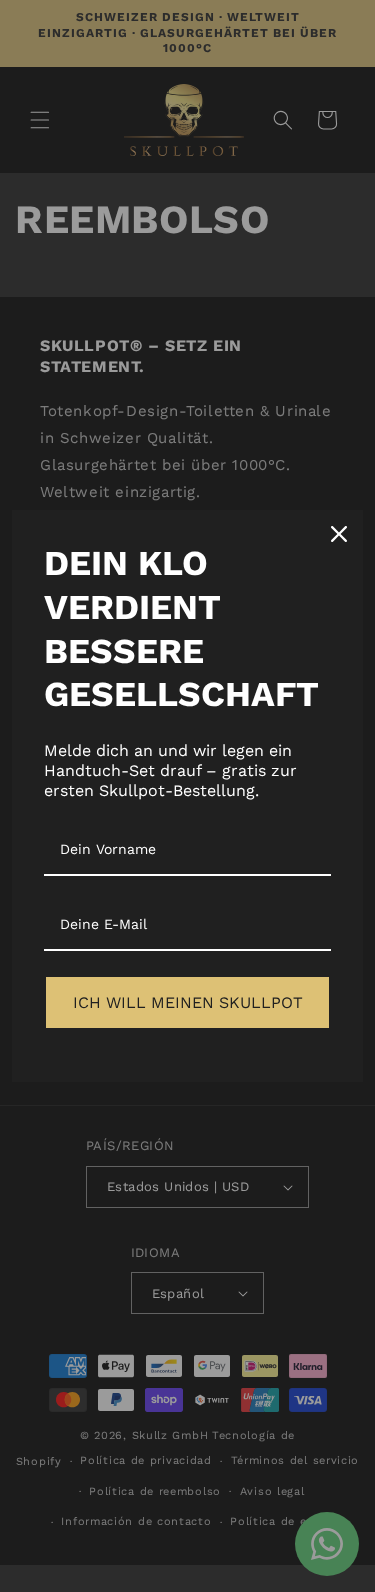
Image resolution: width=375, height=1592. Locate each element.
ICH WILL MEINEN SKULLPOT (188, 1002)
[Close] (339, 534)
